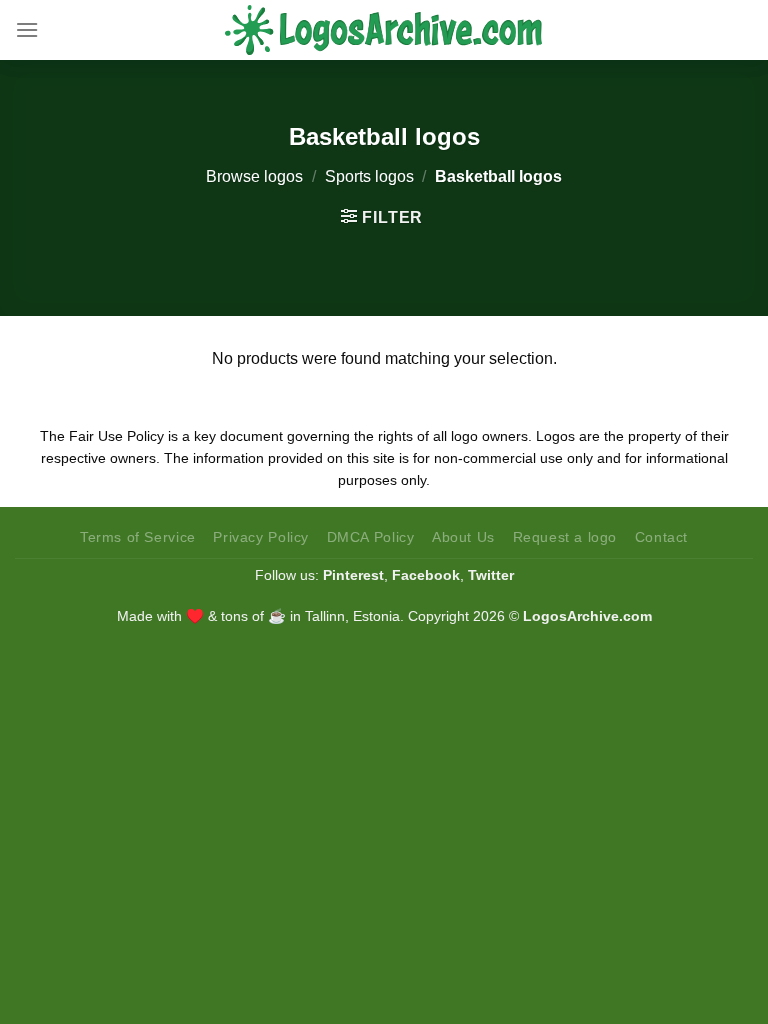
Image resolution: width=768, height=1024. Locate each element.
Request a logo (565, 537)
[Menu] (27, 29)
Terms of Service (138, 537)
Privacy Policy (261, 537)
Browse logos (254, 176)
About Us (463, 537)
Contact (661, 537)
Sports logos (369, 176)
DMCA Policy (371, 537)
